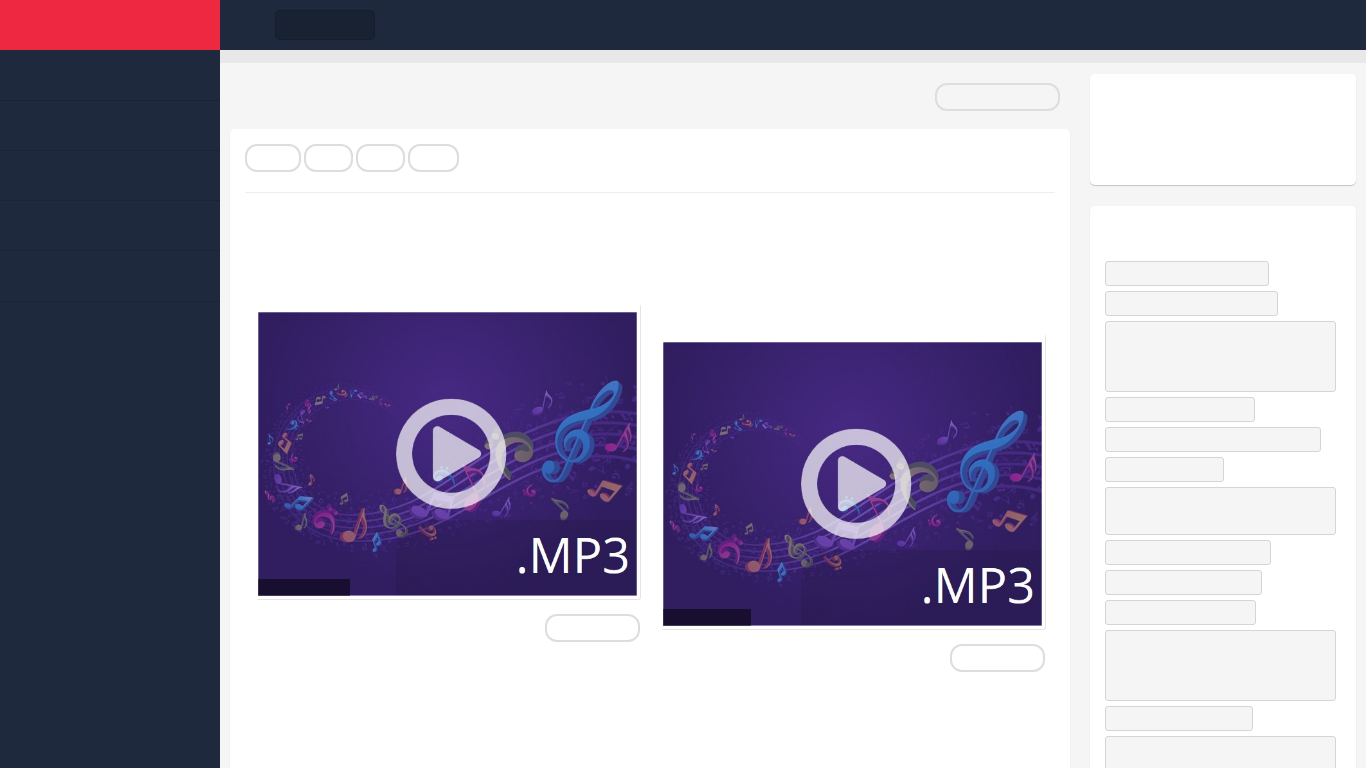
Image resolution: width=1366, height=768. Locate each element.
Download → (592, 628)
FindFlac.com (110, 25)
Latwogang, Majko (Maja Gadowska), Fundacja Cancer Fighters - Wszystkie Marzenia (1210, 356)
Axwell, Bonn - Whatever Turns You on (1217, 439)
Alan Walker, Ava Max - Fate (1192, 552)
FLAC (273, 158)
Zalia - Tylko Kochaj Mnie (1185, 612)
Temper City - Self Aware (1184, 409)
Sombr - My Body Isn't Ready (1196, 303)
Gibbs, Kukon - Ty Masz (1183, 718)
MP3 (328, 158)
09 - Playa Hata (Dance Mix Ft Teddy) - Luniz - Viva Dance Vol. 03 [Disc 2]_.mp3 (840, 273)
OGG (433, 158)
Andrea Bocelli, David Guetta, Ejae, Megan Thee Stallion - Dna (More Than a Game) (1212, 665)
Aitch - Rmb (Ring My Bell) (1188, 582)
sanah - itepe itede (1169, 469)
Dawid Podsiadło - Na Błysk (1191, 273)
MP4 (380, 158)
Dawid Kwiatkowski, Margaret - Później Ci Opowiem (1220, 510)
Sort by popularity (997, 97)
